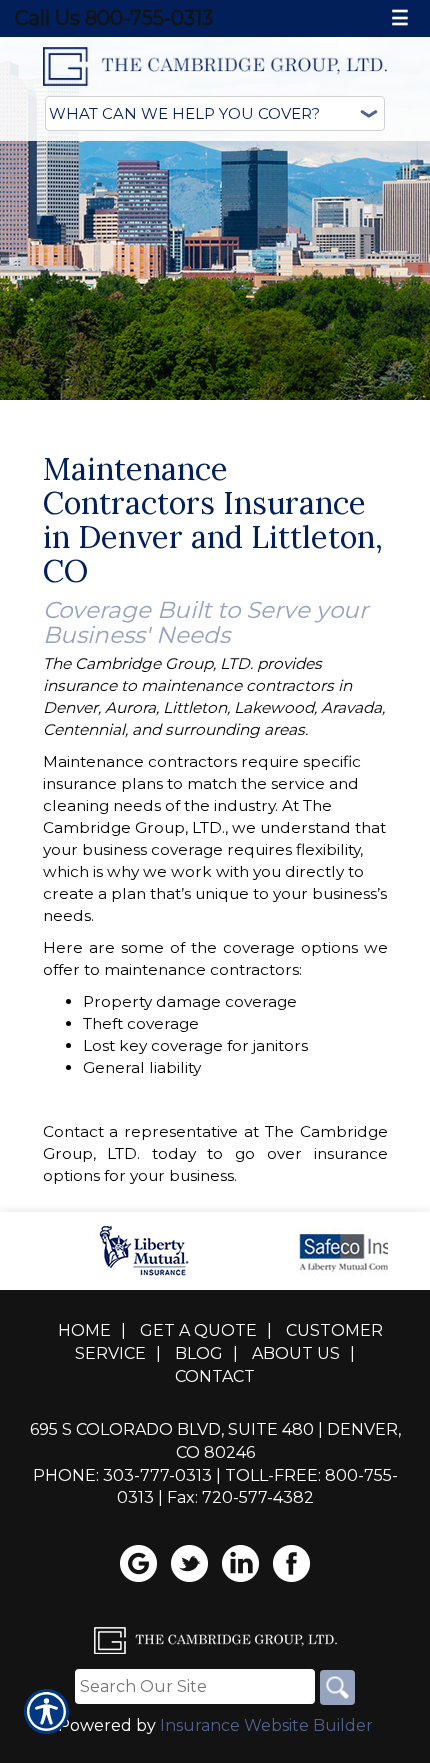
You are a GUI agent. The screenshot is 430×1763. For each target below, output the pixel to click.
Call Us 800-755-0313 (114, 18)
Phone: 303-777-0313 (122, 1475)
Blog (199, 1353)
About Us (296, 1353)
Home (84, 1330)
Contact (215, 1376)
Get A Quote (198, 1330)
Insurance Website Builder (266, 1725)
